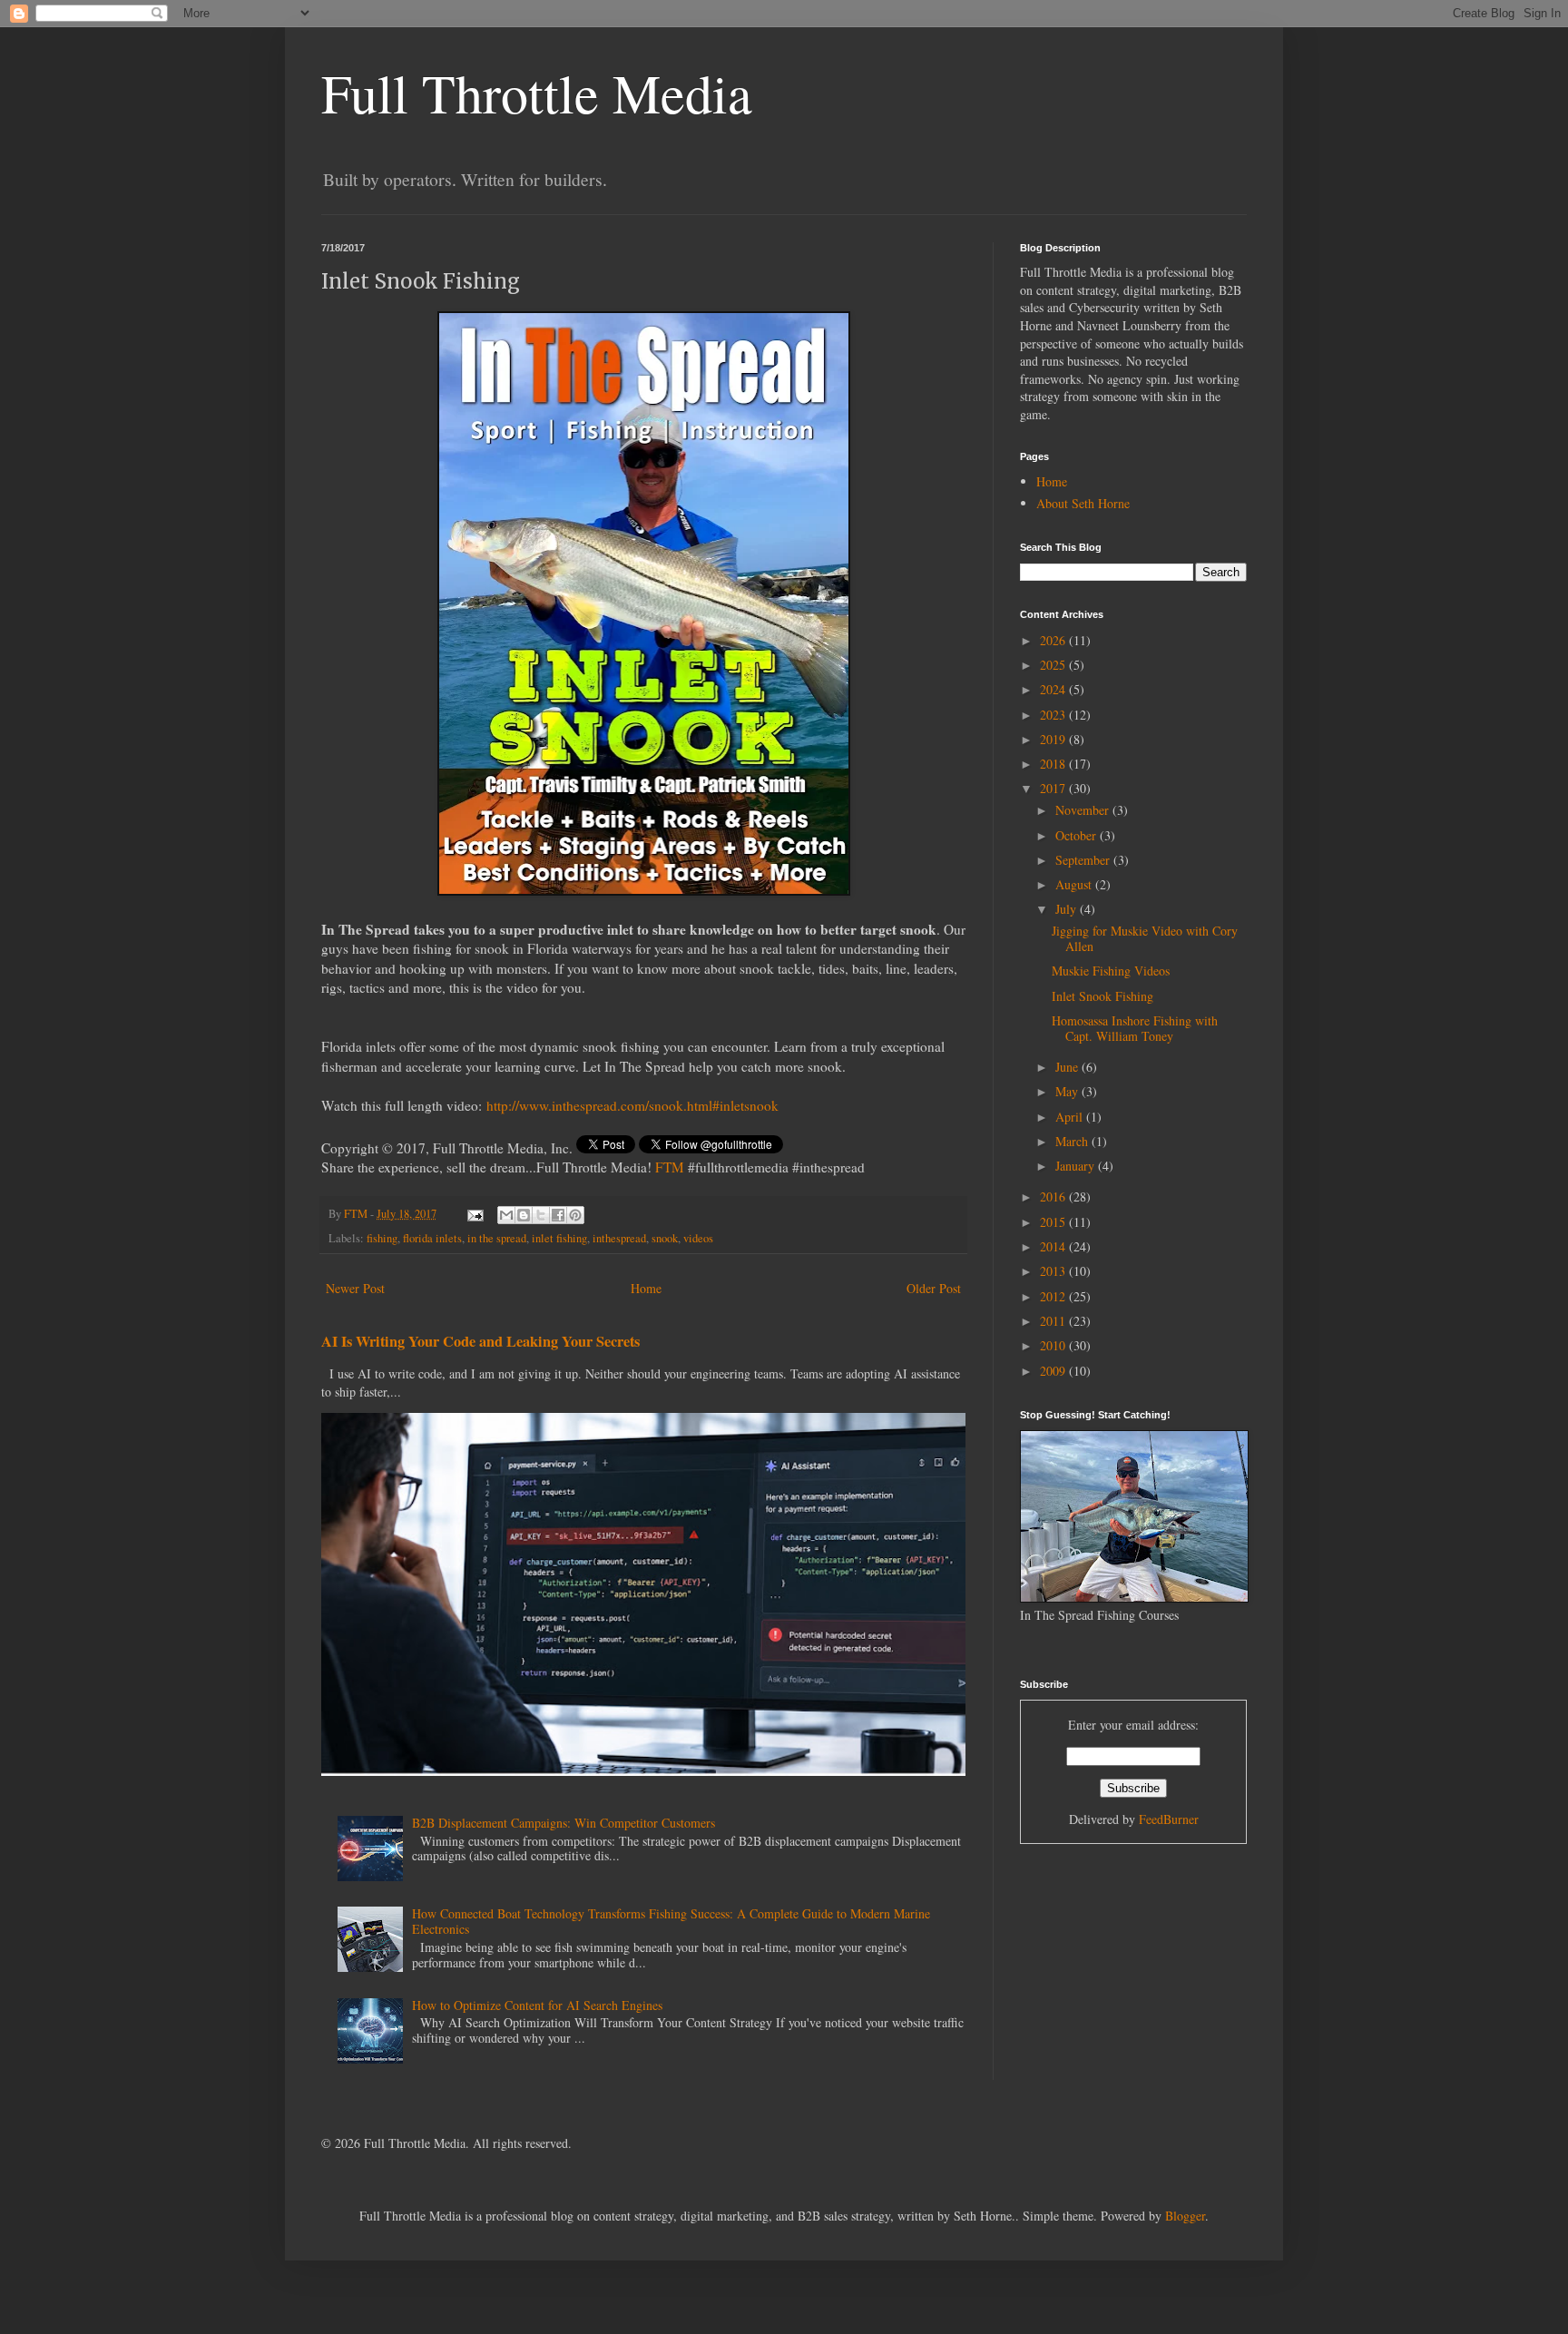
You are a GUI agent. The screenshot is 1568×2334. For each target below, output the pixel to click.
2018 (1054, 764)
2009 (1054, 1371)
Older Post (934, 1288)
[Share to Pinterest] (575, 1215)
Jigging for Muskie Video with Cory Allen (1145, 938)
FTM (670, 1167)
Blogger (1185, 2216)
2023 (1054, 715)
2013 (1054, 1271)
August (1075, 884)
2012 (1054, 1296)
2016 (1054, 1196)
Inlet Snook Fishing (1102, 996)
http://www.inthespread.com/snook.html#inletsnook (632, 1105)
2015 (1054, 1222)
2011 (1054, 1321)
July (1068, 909)
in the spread (497, 1238)
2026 (1054, 640)
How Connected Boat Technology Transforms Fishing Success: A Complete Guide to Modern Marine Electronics (671, 1921)
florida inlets (432, 1238)
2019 (1054, 739)
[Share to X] (541, 1215)
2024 (1054, 689)
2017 (1054, 788)
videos (698, 1238)
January (1077, 1166)
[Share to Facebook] (558, 1215)
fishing (382, 1238)
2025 (1054, 665)
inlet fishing (559, 1238)
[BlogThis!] (524, 1215)
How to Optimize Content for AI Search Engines (537, 2005)
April (1071, 1117)
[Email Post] (474, 1214)
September (1084, 860)
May (1068, 1091)
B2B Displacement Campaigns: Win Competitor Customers (563, 1823)
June (1068, 1067)
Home (646, 1288)
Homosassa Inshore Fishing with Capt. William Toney (1135, 1028)
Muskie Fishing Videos (1111, 971)
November (1084, 810)
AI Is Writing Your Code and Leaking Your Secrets (480, 1341)
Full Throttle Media (537, 93)
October (1078, 835)
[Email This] (506, 1215)
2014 (1054, 1246)
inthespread (619, 1238)
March (1073, 1141)
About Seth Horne (1083, 503)
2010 (1054, 1345)
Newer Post (355, 1288)
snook (665, 1238)
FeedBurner (1169, 1819)
